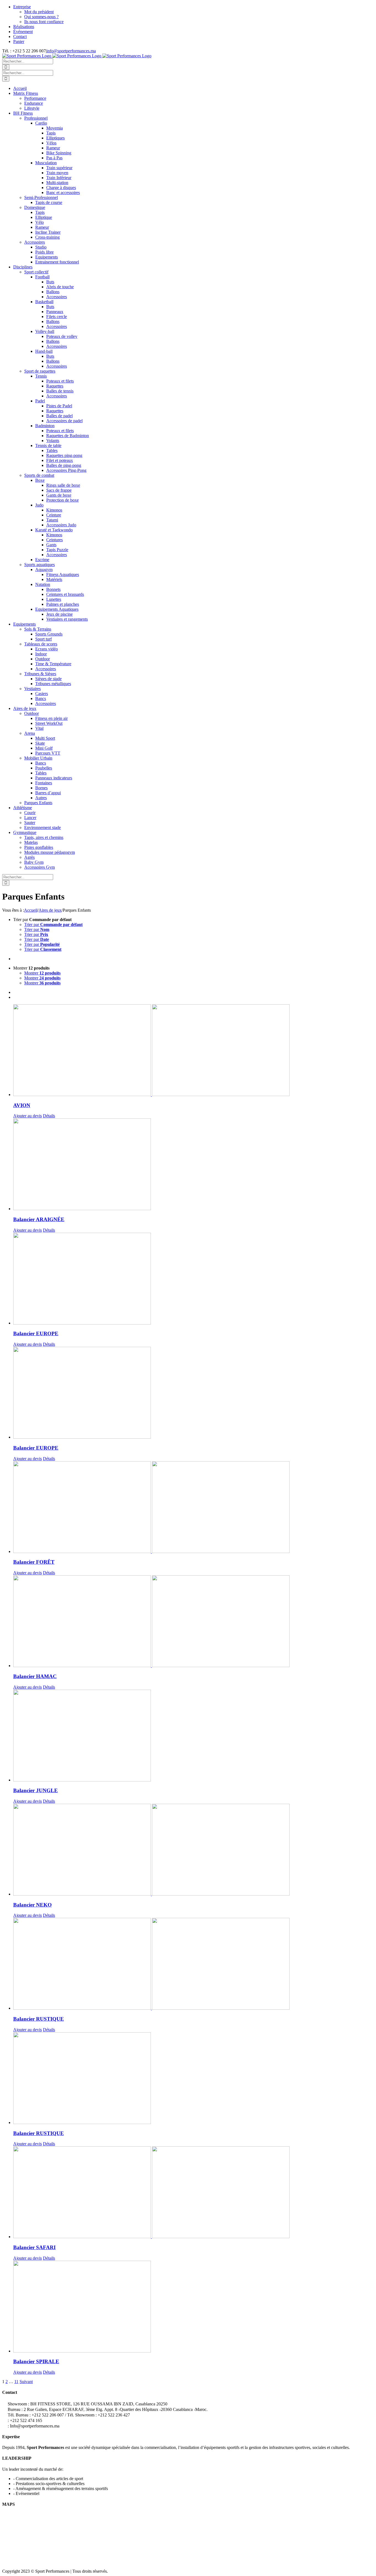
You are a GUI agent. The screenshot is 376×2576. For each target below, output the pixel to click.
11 (16, 2382)
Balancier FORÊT (34, 1562)
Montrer (42, 973)
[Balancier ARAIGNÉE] (194, 1165)
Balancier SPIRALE (36, 2361)
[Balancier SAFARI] (194, 2193)
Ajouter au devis (28, 1116)
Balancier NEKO (32, 1905)
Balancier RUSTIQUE (39, 2019)
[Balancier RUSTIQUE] (194, 1964)
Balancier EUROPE (36, 1333)
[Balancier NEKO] (194, 1850)
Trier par (53, 924)
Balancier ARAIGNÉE (39, 1219)
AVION (22, 1105)
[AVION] (194, 1051)
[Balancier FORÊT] (194, 1508)
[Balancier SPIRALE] (194, 2307)
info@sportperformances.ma (71, 51)
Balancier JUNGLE (36, 1790)
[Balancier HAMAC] (194, 1622)
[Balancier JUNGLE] (194, 1736)
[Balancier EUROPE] (194, 1279)
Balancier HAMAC (35, 1676)
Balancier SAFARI (34, 2247)
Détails (49, 1116)
